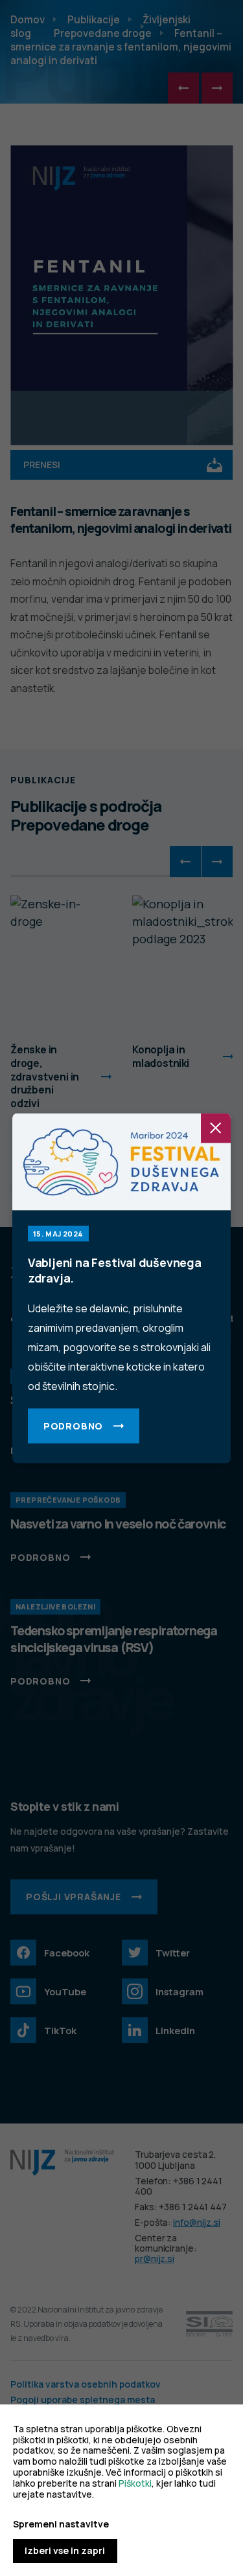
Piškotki (135, 2483)
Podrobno (73, 1425)
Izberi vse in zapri (65, 2550)
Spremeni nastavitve (61, 2525)
